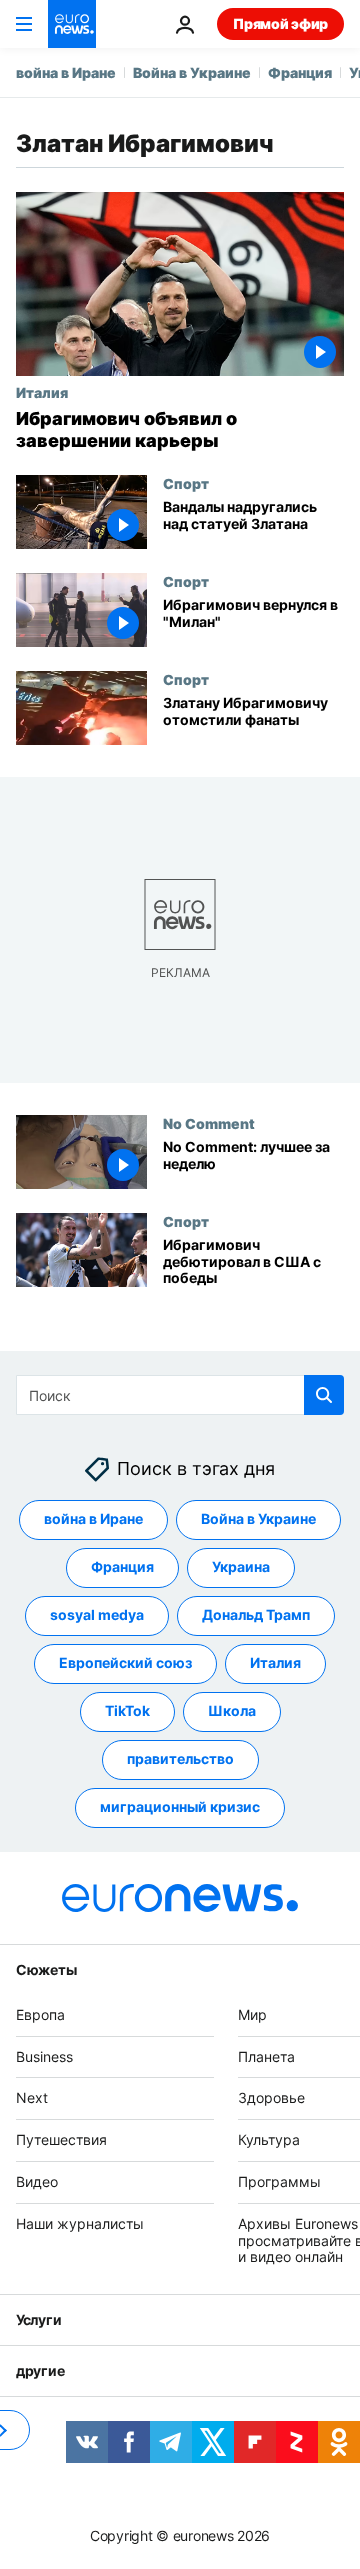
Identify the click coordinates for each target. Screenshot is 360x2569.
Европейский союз (125, 1662)
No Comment (209, 1123)
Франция (300, 72)
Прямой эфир (280, 23)
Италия (42, 392)
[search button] (324, 1395)
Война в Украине (192, 72)
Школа (232, 1710)
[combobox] (180, 1395)
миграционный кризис (180, 1806)
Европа (40, 2014)
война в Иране (66, 72)
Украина (241, 1566)
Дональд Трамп (256, 1614)
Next (32, 2097)
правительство (180, 1758)
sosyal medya (97, 1614)
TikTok (127, 1710)
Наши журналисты (80, 2223)
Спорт (186, 483)
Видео (37, 2181)
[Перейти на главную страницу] (72, 24)
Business (44, 2056)
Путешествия (61, 2139)
